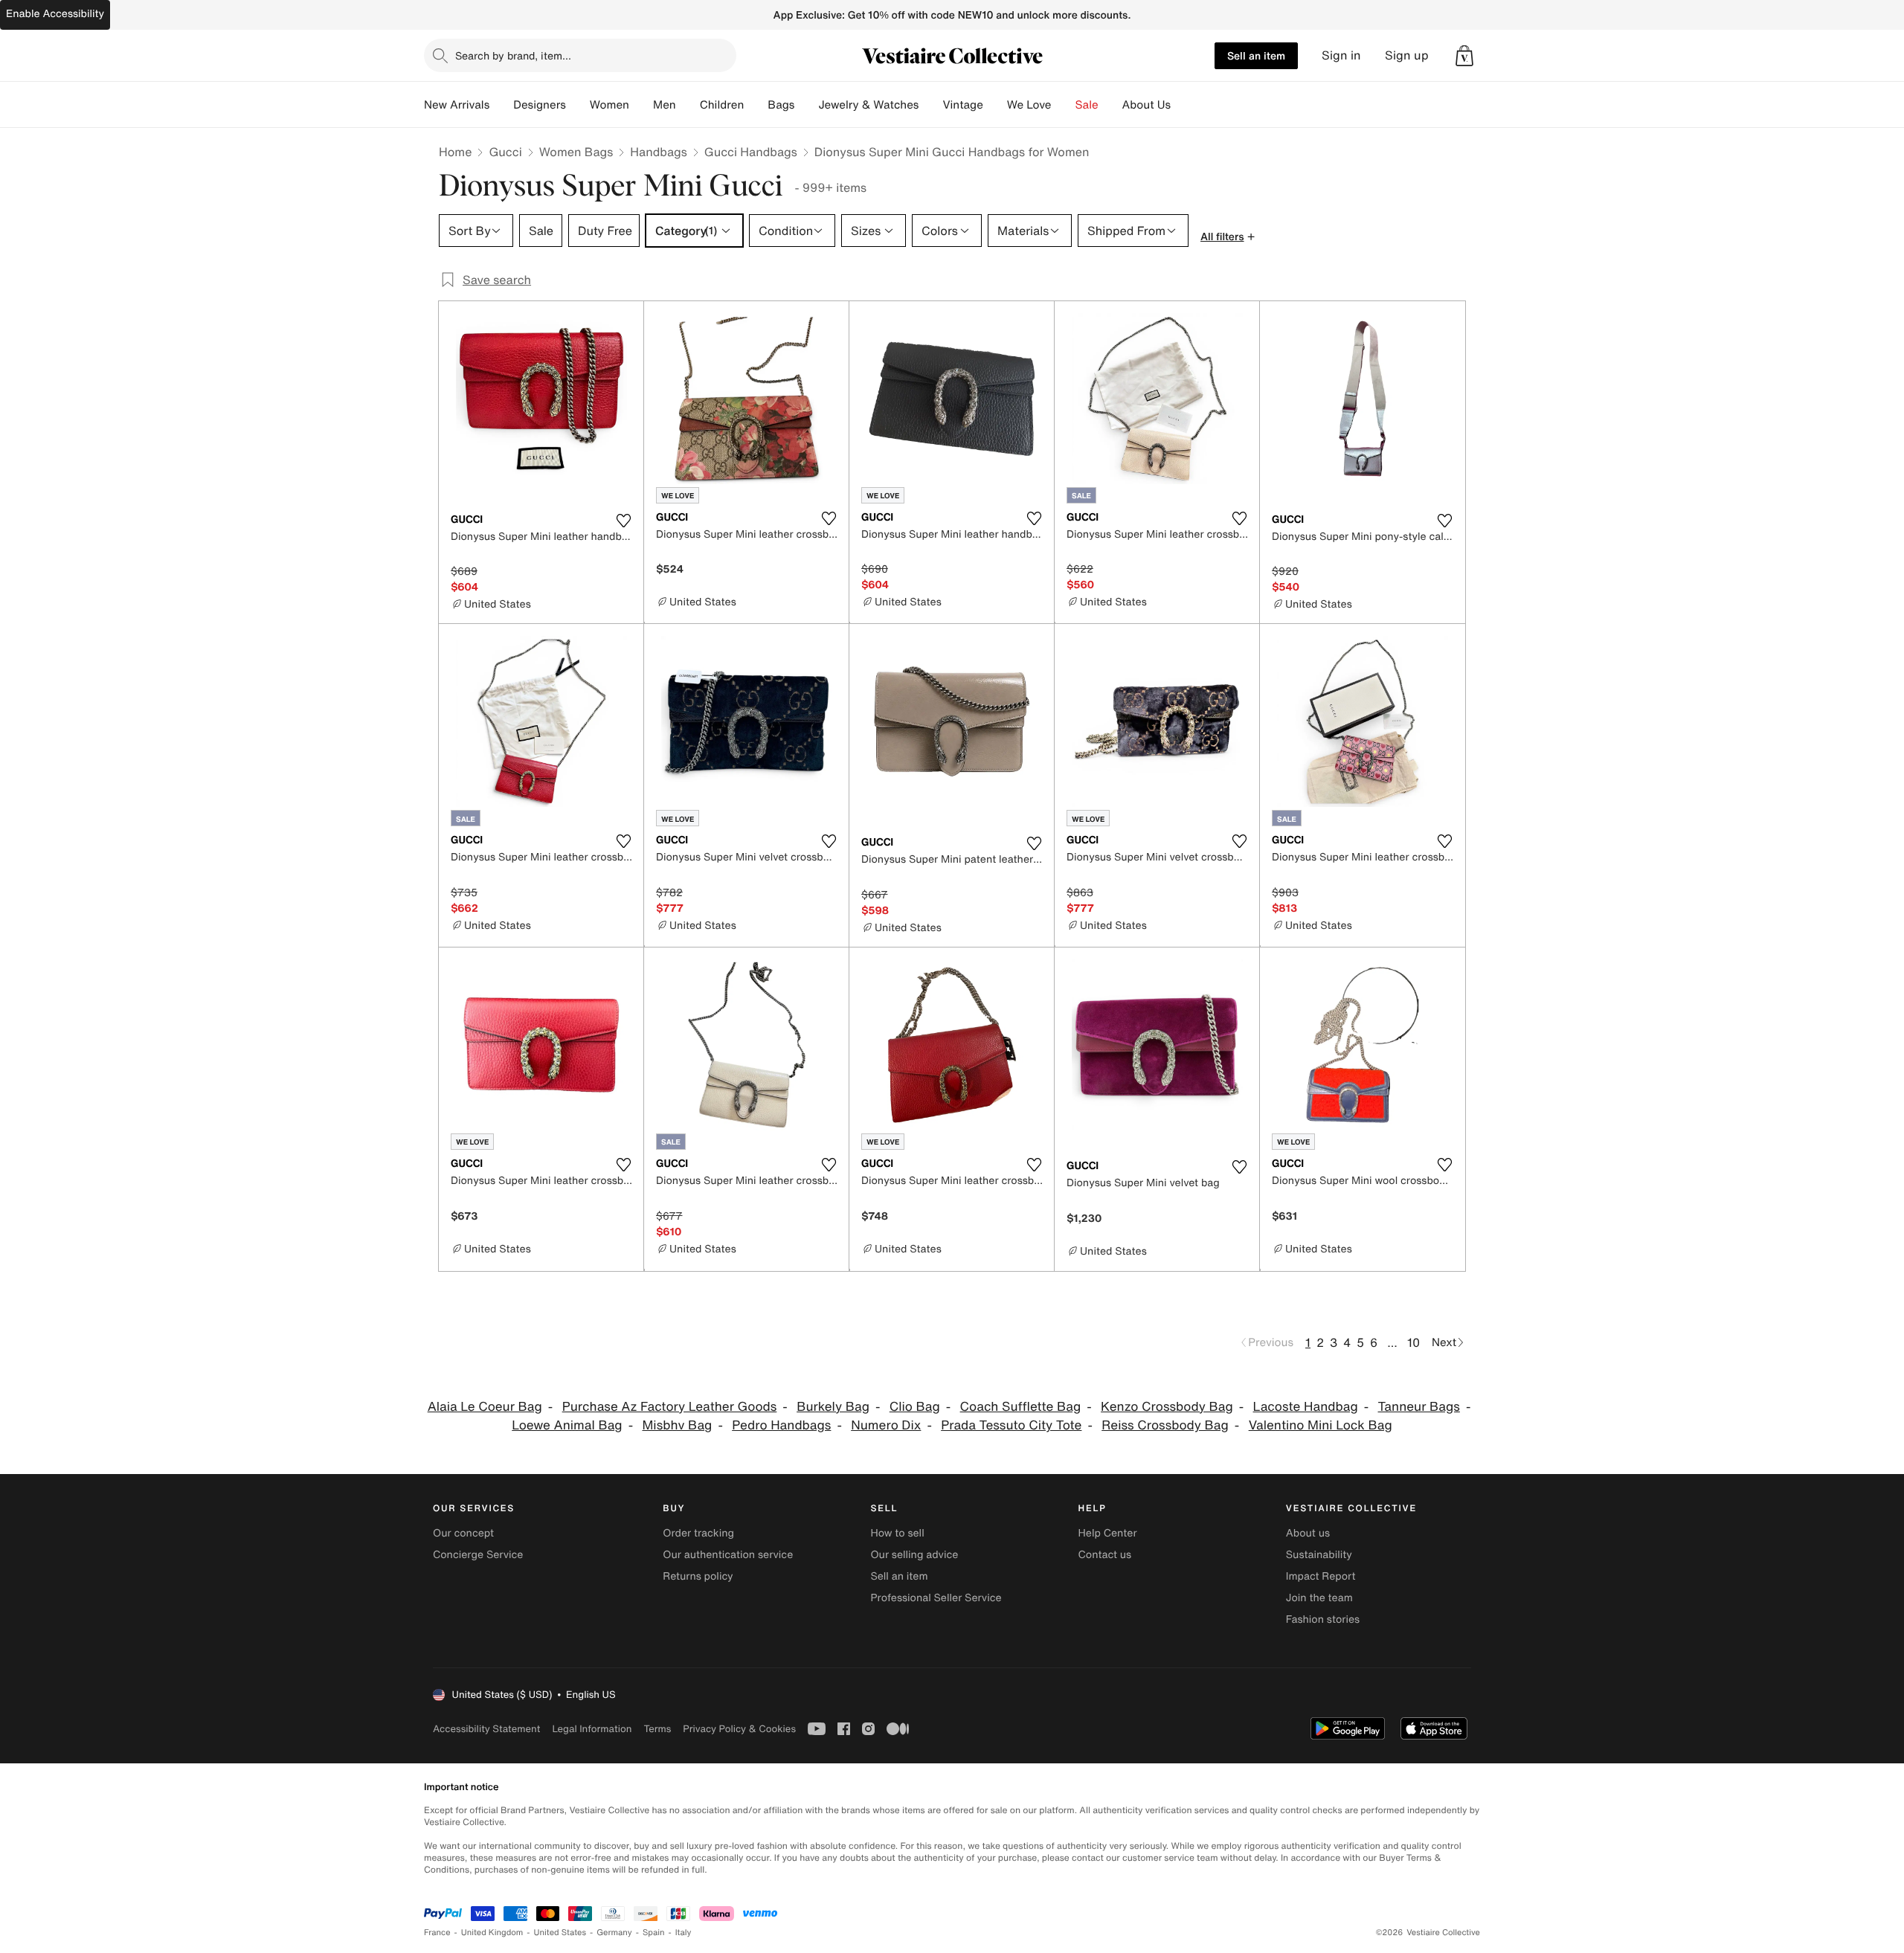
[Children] (756, 105)
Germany (614, 1933)
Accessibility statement (486, 1729)
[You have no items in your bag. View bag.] (1464, 56)
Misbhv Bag (677, 1425)
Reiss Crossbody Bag (1165, 1425)
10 (1413, 1342)
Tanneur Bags (1419, 1407)
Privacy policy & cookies (739, 1729)
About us (1308, 1533)
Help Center (1108, 1533)
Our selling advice (914, 1555)
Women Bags (576, 152)
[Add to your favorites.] (623, 521)
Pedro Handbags (781, 1425)
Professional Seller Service (936, 1598)
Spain (654, 1933)
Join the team (1319, 1598)
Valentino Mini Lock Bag (1321, 1425)
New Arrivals (457, 105)
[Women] (641, 105)
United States (560, 1933)
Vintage (962, 105)
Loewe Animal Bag (567, 1425)
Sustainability (1319, 1555)
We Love (1029, 105)
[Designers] (578, 105)
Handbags (658, 152)
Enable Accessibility (55, 14)
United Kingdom (492, 1933)
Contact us (1105, 1555)
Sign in (1341, 55)
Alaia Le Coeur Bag (485, 1407)
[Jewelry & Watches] (930, 105)
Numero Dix (886, 1425)
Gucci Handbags (751, 152)
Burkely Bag (833, 1407)
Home (455, 152)
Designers (540, 105)
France (437, 1933)
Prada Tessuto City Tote (1011, 1425)
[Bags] (806, 105)
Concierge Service (478, 1555)
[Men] (688, 105)
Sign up (1407, 55)
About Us (1146, 105)
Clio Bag (915, 1407)
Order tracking (698, 1533)
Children (722, 105)
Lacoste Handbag (1306, 1407)
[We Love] (1064, 105)
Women (610, 105)
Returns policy (698, 1576)
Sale (1087, 105)
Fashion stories (1323, 1619)
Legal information (592, 1729)
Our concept (463, 1533)
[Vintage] (995, 105)
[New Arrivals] (501, 105)
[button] (1464, 56)
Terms (657, 1729)
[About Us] (1183, 105)
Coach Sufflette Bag (1021, 1407)
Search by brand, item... (513, 55)
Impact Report (1321, 1576)
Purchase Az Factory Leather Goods (670, 1407)
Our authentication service (728, 1555)
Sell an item (1256, 55)
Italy (684, 1933)
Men (665, 105)
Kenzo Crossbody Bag (1167, 1407)
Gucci (505, 152)
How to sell (897, 1533)
